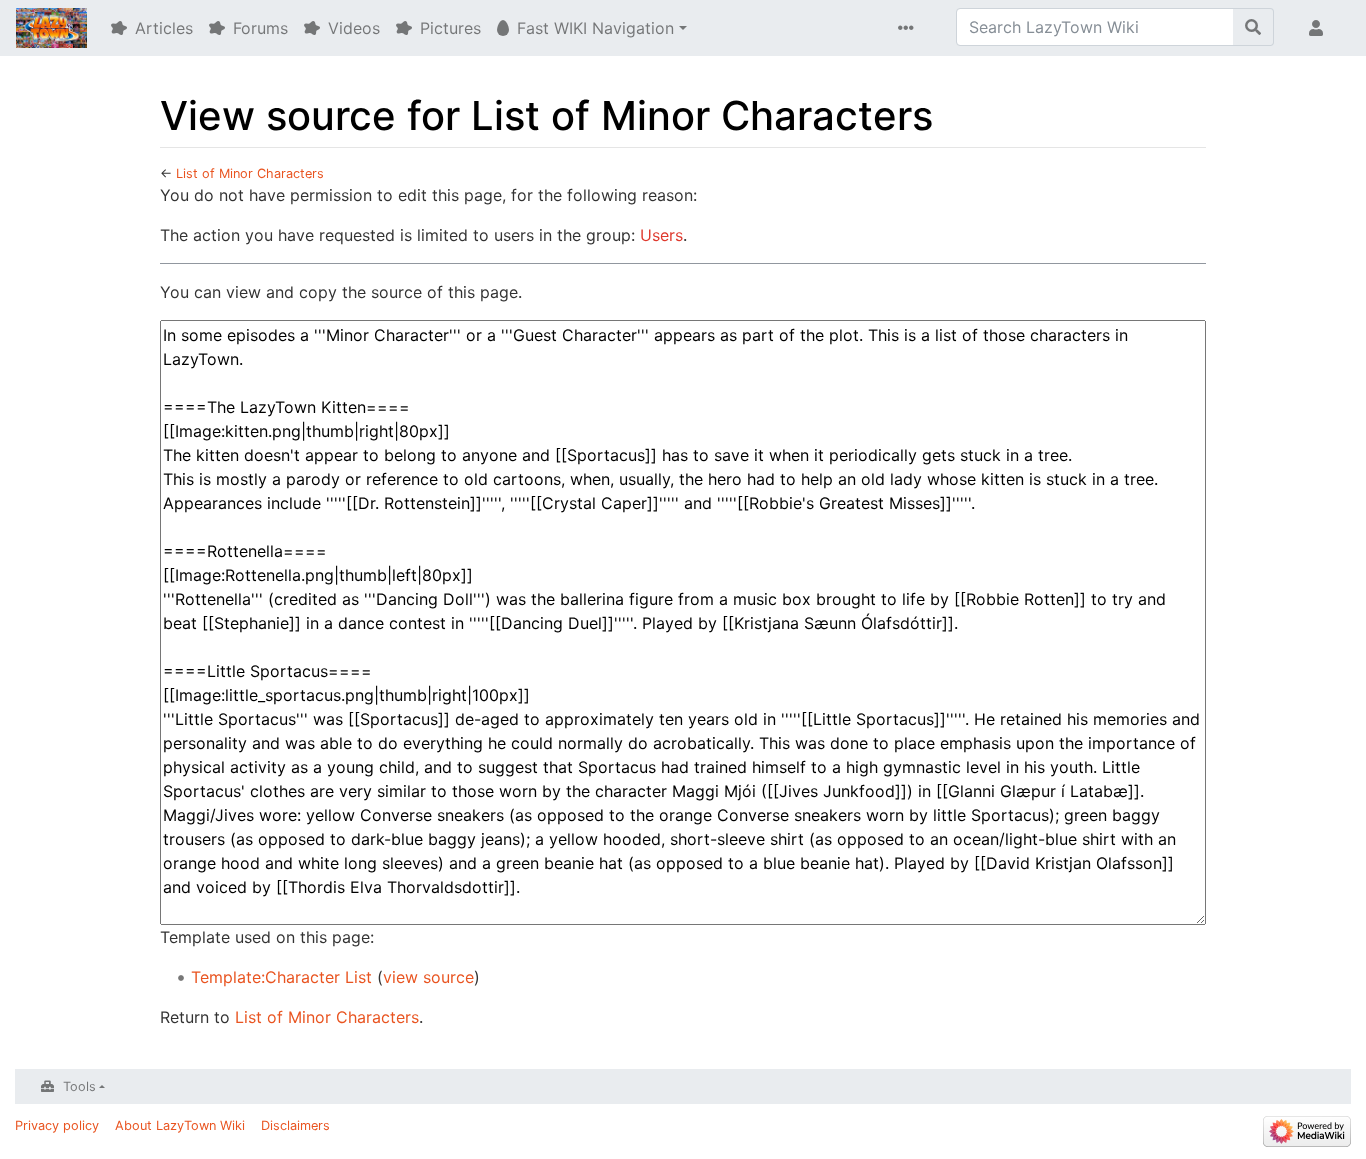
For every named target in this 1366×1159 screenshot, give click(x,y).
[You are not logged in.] (1320, 28)
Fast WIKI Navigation (595, 28)
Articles (164, 28)
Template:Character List (281, 977)
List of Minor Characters (250, 173)
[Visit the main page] (51, 30)
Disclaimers (295, 1125)
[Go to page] (1253, 27)
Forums (260, 28)
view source (428, 977)
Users (661, 235)
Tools (79, 1086)
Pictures (450, 28)
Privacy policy (57, 1125)
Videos (354, 28)
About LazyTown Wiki (180, 1125)
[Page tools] (910, 28)
